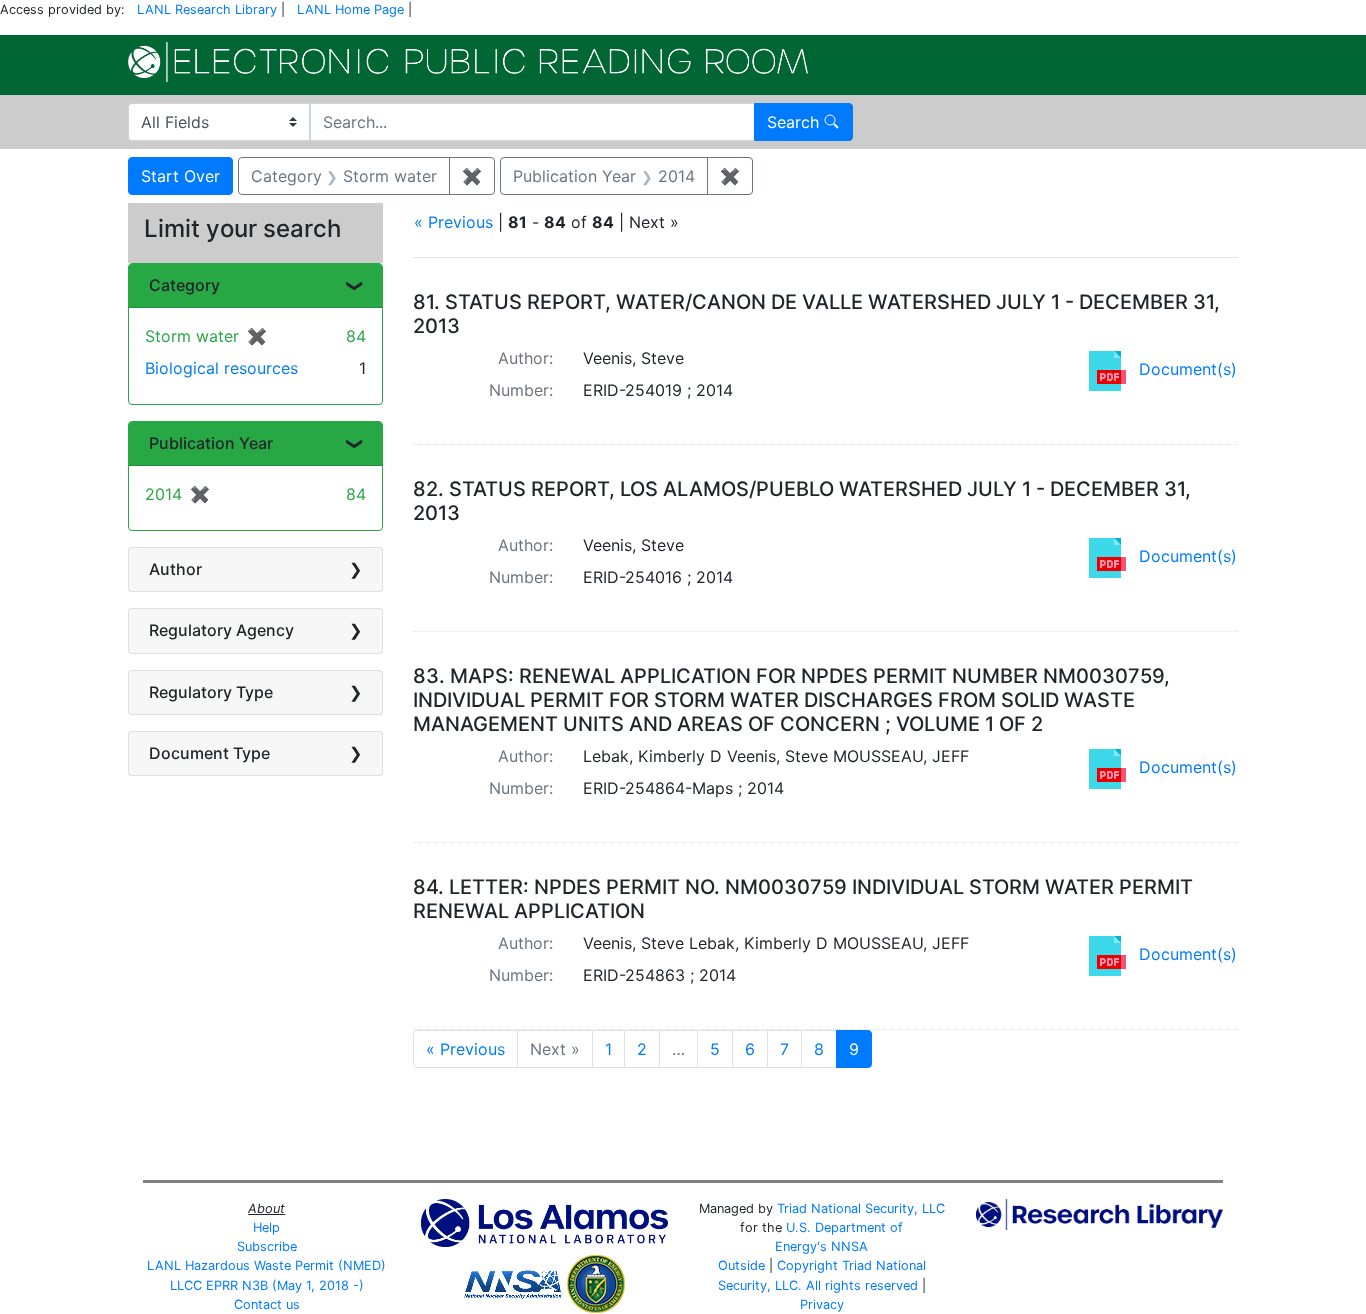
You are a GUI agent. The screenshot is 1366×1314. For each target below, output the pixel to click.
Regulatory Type (211, 692)
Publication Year (211, 443)
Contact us (267, 1304)
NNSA (849, 1246)
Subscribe (267, 1246)
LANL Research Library (207, 9)
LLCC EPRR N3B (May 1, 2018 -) (267, 1285)
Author (175, 569)
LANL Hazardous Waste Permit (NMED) (266, 1265)
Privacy (822, 1304)
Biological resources (221, 368)
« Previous (453, 222)
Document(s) (1188, 369)
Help (266, 1227)
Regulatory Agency (221, 630)
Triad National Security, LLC (861, 1208)
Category (184, 285)
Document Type (209, 753)
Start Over (180, 176)
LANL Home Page (350, 9)
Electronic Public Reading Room (468, 62)
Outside (741, 1265)
